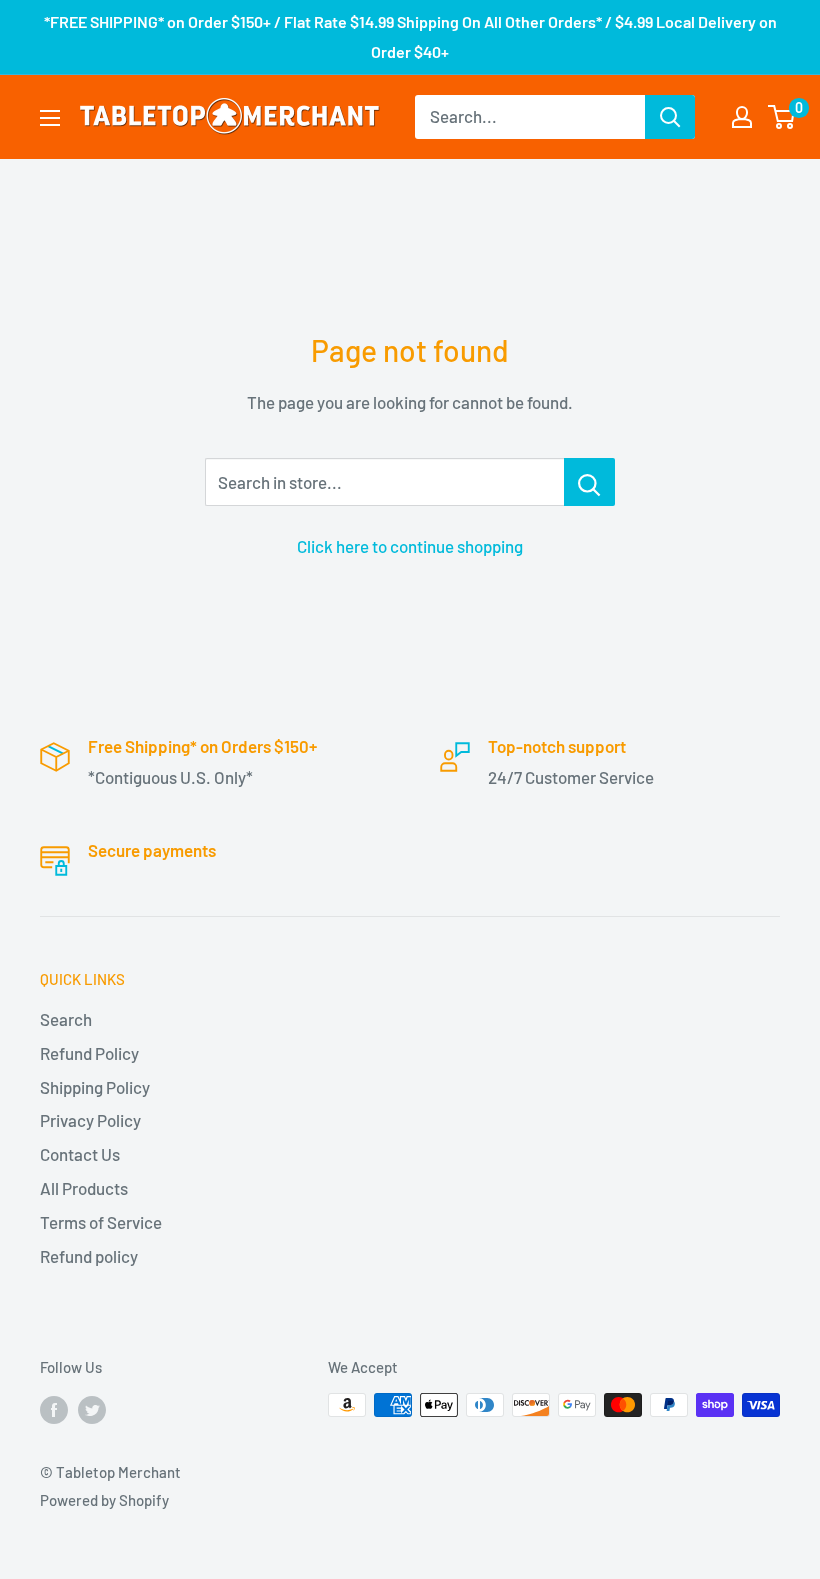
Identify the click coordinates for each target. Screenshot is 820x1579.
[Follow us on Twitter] (92, 1408)
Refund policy (89, 1256)
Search (66, 1019)
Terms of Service (101, 1222)
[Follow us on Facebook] (54, 1408)
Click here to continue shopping (410, 546)
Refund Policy (89, 1053)
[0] (782, 117)
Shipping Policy (95, 1087)
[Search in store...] (589, 482)
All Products (84, 1188)
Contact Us (80, 1154)
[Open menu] (50, 118)
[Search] (670, 117)
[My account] (742, 117)
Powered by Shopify (104, 1500)
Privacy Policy (90, 1120)
